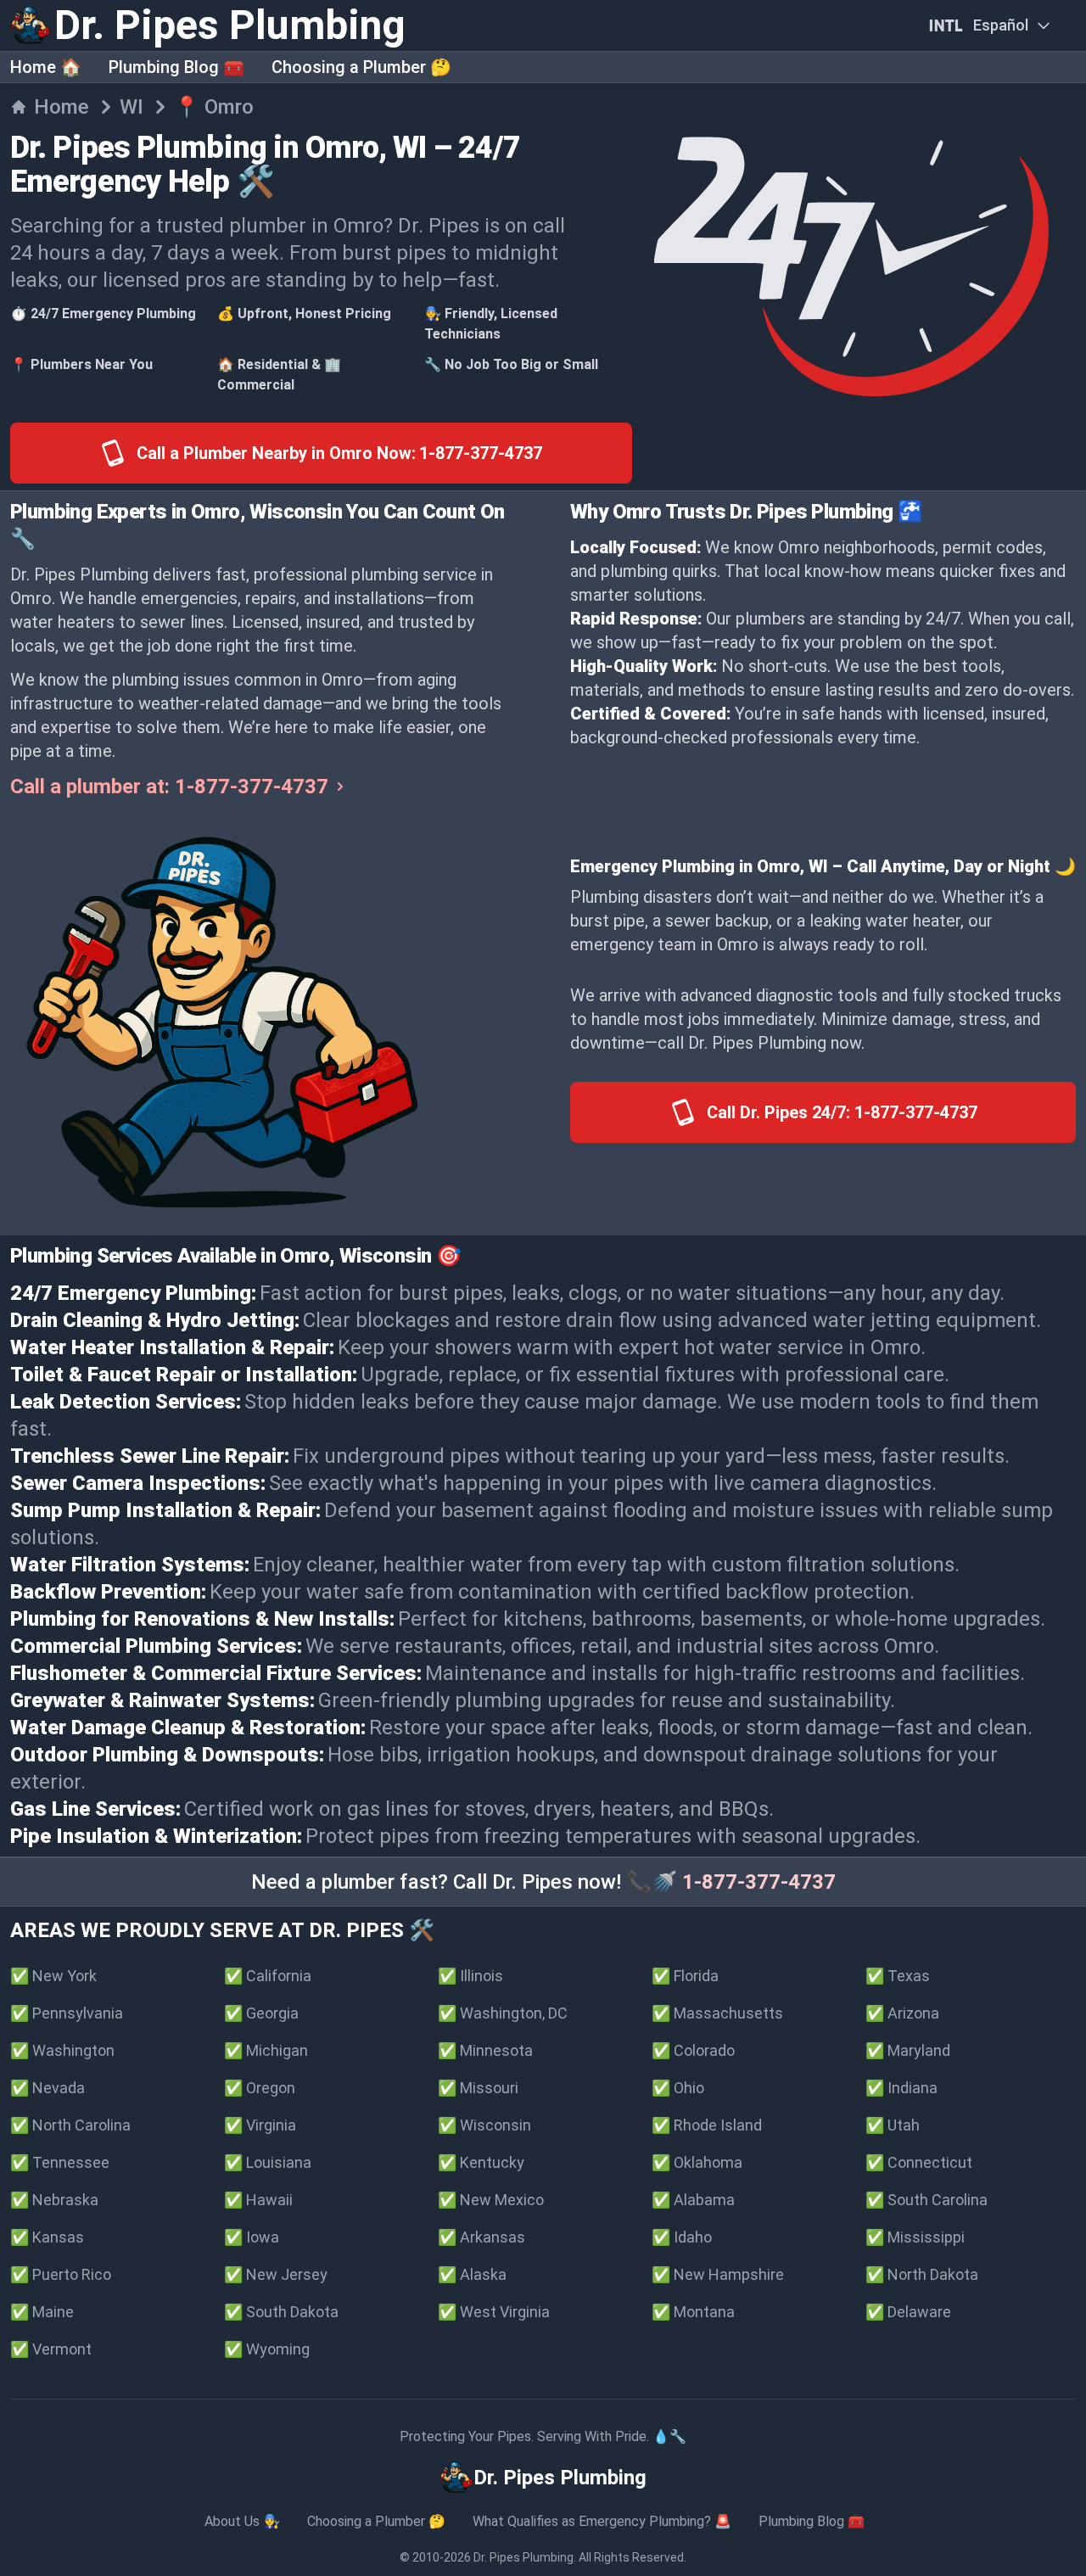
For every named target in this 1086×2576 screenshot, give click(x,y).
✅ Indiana (901, 2088)
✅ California (268, 1976)
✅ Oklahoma (697, 2162)
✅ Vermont (51, 2349)
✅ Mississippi (915, 2237)
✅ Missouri (478, 2088)
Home (62, 107)
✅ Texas (898, 1976)
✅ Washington (62, 2050)
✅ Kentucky (481, 2162)
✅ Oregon (260, 2088)
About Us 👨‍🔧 (242, 2521)
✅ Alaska (472, 2274)
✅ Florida (685, 1976)
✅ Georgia (261, 2013)
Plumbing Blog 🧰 (176, 67)
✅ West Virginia (494, 2312)
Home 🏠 (46, 67)
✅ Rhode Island (707, 2125)
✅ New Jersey (276, 2274)
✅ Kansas (47, 2237)
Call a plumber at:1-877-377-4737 (169, 787)
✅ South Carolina (926, 2200)
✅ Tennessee (60, 2162)
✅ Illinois (470, 1976)
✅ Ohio (678, 2088)
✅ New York (53, 1976)
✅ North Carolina (70, 2125)
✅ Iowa (252, 2237)
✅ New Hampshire (718, 2274)
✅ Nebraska (54, 2200)
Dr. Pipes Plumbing (523, 2557)
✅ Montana (693, 2312)
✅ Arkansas (481, 2237)
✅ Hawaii (258, 2200)
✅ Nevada (48, 2088)
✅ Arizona (902, 2013)
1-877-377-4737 (759, 1882)
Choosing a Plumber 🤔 (361, 67)
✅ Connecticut (919, 2162)
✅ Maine (42, 2312)
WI (132, 107)
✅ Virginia (260, 2125)
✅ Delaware (908, 2312)
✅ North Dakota (922, 2274)
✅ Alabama (693, 2200)
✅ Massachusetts (717, 2013)
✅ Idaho (682, 2237)
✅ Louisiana (268, 2162)
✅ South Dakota (281, 2312)
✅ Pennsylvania (67, 2013)
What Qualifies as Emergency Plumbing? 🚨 (602, 2521)
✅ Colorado (693, 2050)
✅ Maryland (908, 2050)
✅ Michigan (266, 2050)
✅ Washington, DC (503, 2013)
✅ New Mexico (491, 2200)
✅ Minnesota (485, 2050)
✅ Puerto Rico (61, 2274)
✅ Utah (893, 2125)
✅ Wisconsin (484, 2125)
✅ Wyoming (267, 2349)
